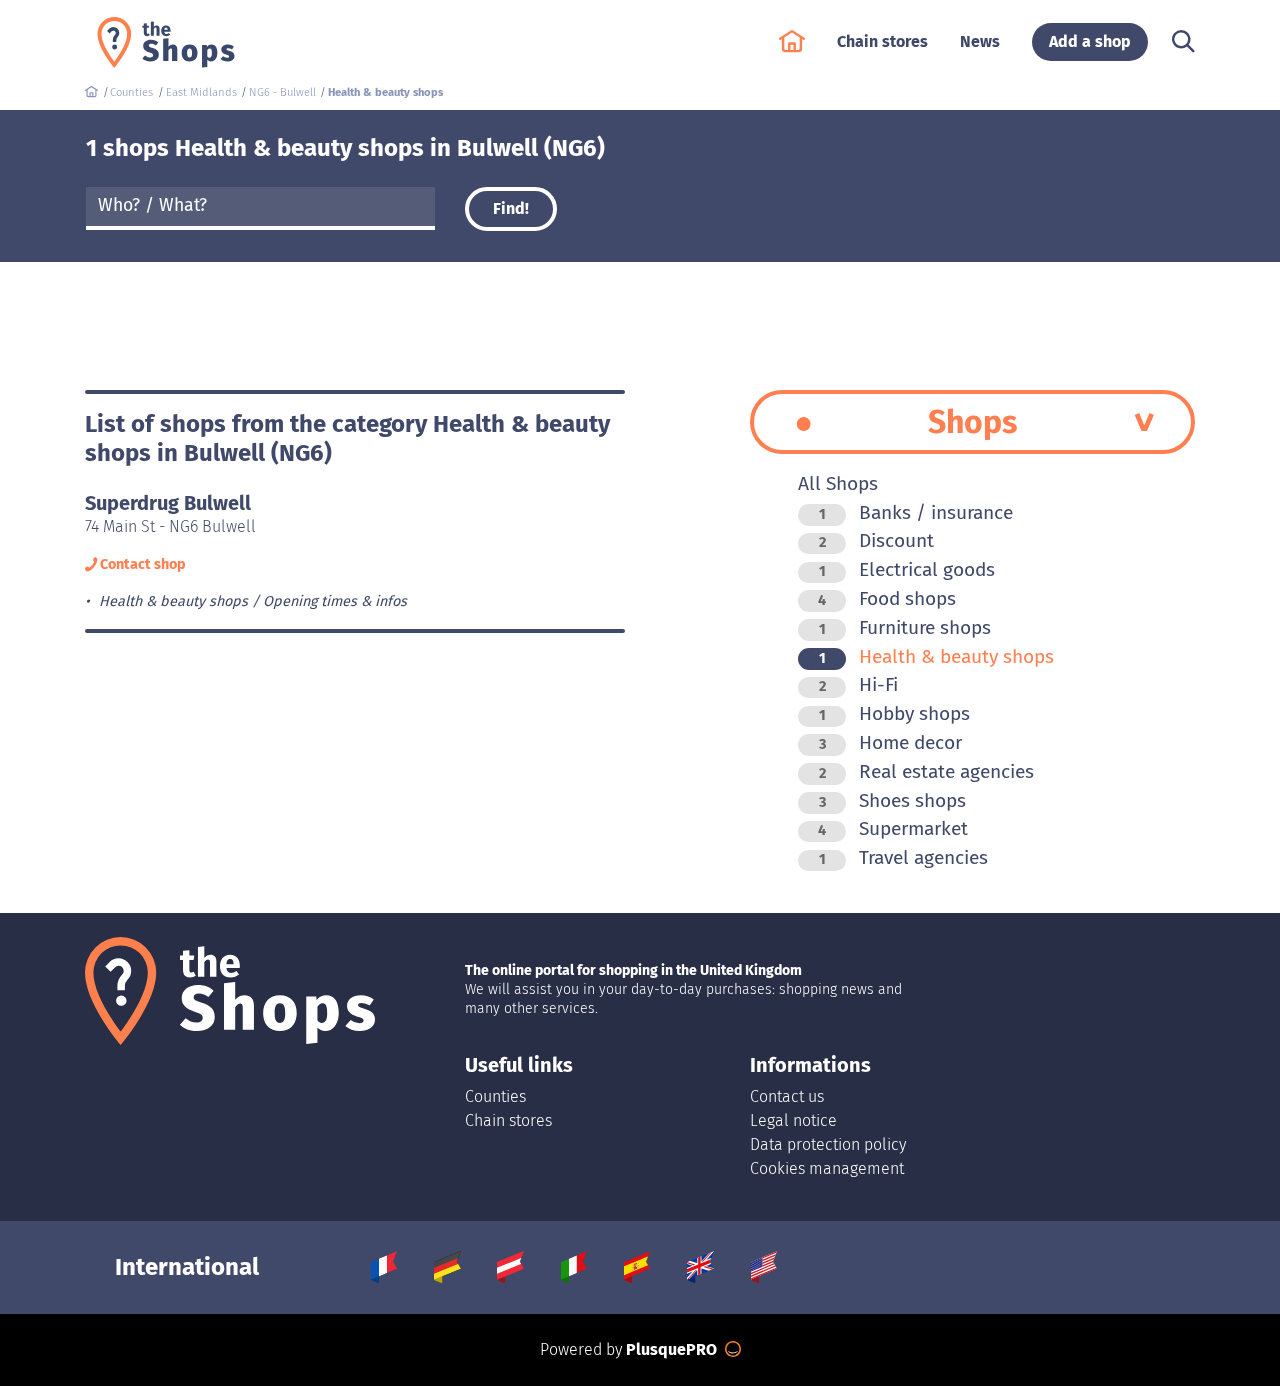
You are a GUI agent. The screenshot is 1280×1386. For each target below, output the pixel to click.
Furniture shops (905, 627)
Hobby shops (894, 713)
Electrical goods (907, 569)
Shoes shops (892, 800)
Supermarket (893, 828)
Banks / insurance (916, 512)
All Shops (838, 483)
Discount (876, 540)
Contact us (787, 1096)
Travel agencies (903, 857)
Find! (511, 208)
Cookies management (827, 1168)
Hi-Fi (858, 684)
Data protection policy (828, 1144)
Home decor (890, 742)
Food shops (887, 598)
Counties (495, 1096)
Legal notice (793, 1120)
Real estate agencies (926, 771)
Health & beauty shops (936, 656)
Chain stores (508, 1120)
